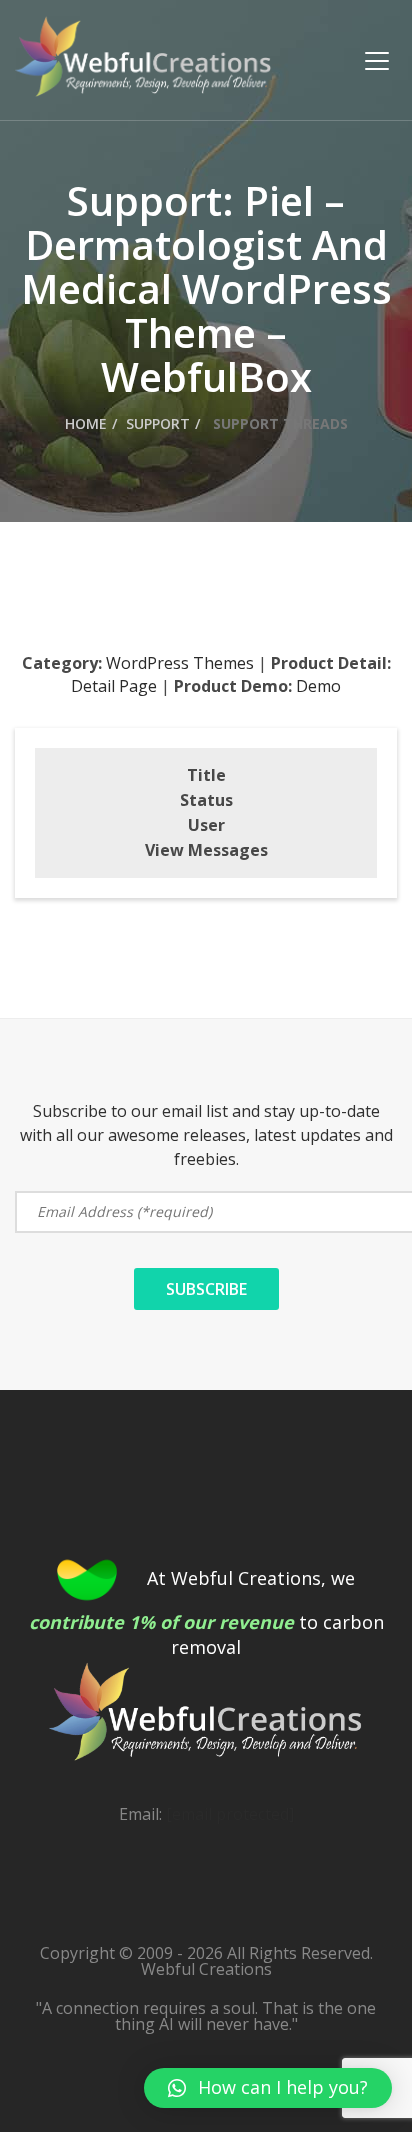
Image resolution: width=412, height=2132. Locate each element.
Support (158, 423)
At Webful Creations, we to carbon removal (206, 1613)
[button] (268, 2088)
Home (86, 423)
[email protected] (230, 1814)
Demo (318, 686)
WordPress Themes (180, 663)
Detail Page (114, 686)
